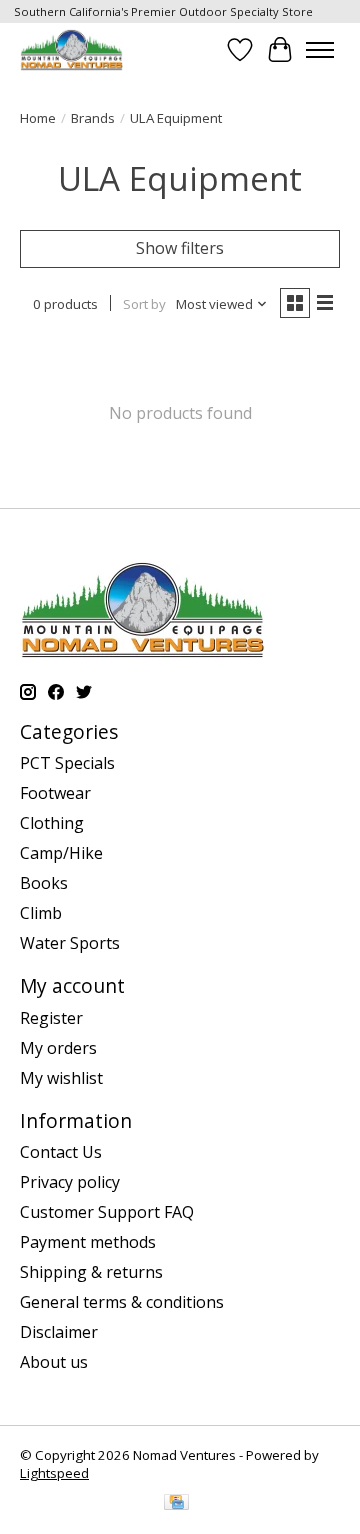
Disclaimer (59, 1332)
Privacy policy (70, 1182)
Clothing (52, 823)
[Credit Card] (176, 1504)
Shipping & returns (91, 1272)
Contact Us (61, 1152)
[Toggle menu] (320, 50)
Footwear (55, 793)
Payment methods (88, 1242)
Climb (41, 913)
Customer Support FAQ (107, 1212)
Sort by (144, 304)
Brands (93, 118)
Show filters (180, 248)
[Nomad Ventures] (71, 49)
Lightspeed (54, 1473)
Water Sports (70, 943)
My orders (58, 1048)
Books (44, 883)
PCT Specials (67, 763)
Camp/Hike (61, 853)
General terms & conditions (122, 1302)
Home (38, 118)
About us (54, 1362)
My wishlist (61, 1078)
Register (51, 1018)
